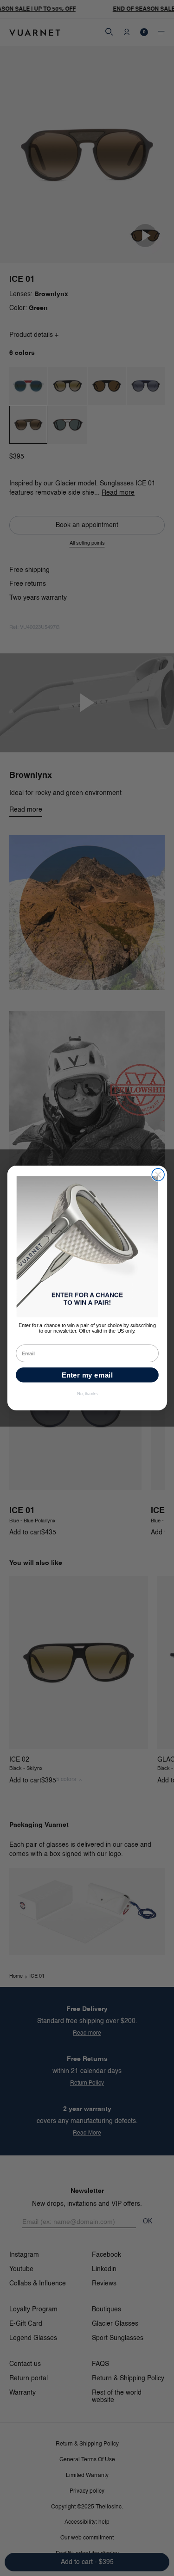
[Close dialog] (158, 1175)
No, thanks (87, 1394)
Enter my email (87, 1375)
